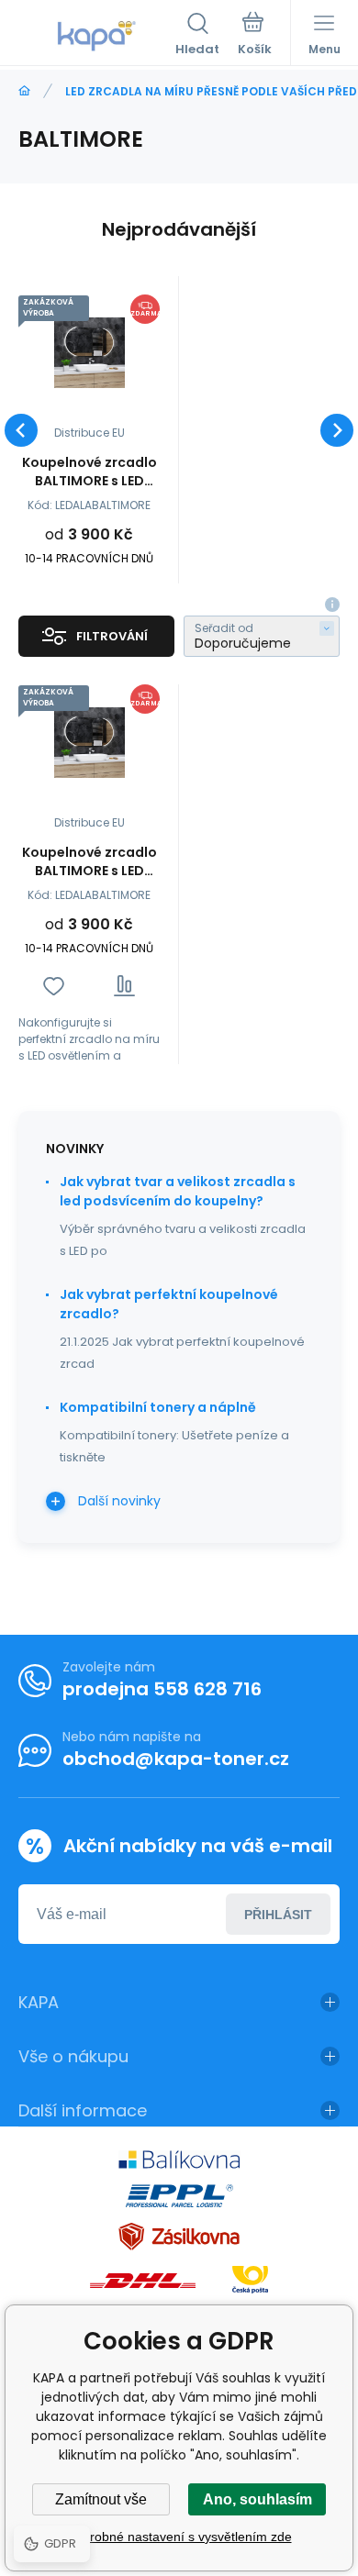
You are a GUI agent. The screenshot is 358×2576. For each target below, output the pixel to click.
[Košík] (255, 36)
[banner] (97, 36)
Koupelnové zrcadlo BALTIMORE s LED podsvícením (89, 472)
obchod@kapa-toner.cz (176, 1759)
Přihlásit (278, 1915)
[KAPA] (24, 91)
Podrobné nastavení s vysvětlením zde (179, 2537)
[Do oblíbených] (54, 986)
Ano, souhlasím (257, 2499)
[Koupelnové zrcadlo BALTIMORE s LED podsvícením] (89, 353)
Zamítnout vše (101, 2499)
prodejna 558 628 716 (162, 1689)
